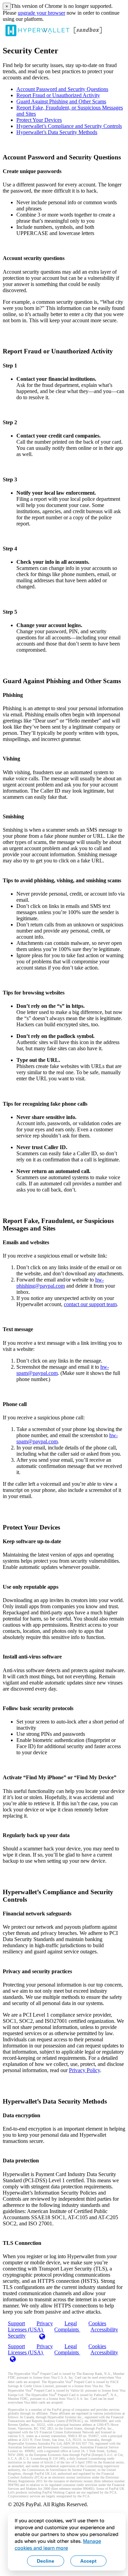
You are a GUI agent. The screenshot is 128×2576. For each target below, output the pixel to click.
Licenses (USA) (26, 2352)
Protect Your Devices (39, 120)
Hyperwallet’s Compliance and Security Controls (69, 126)
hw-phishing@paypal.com (60, 1283)
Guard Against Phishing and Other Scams (61, 101)
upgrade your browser (41, 13)
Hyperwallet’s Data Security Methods (57, 132)
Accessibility (104, 2330)
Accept (88, 2561)
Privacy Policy (84, 2070)
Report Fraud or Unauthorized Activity (58, 95)
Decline (46, 2561)
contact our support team (90, 1304)
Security (17, 2336)
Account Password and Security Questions (62, 89)
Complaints (67, 2330)
